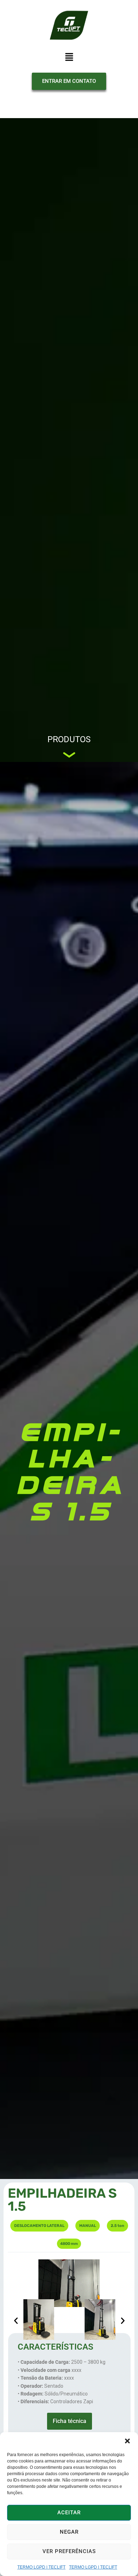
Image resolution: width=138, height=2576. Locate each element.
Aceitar (69, 2513)
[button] (127, 2441)
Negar (69, 2532)
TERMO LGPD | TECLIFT (41, 2567)
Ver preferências (69, 2551)
